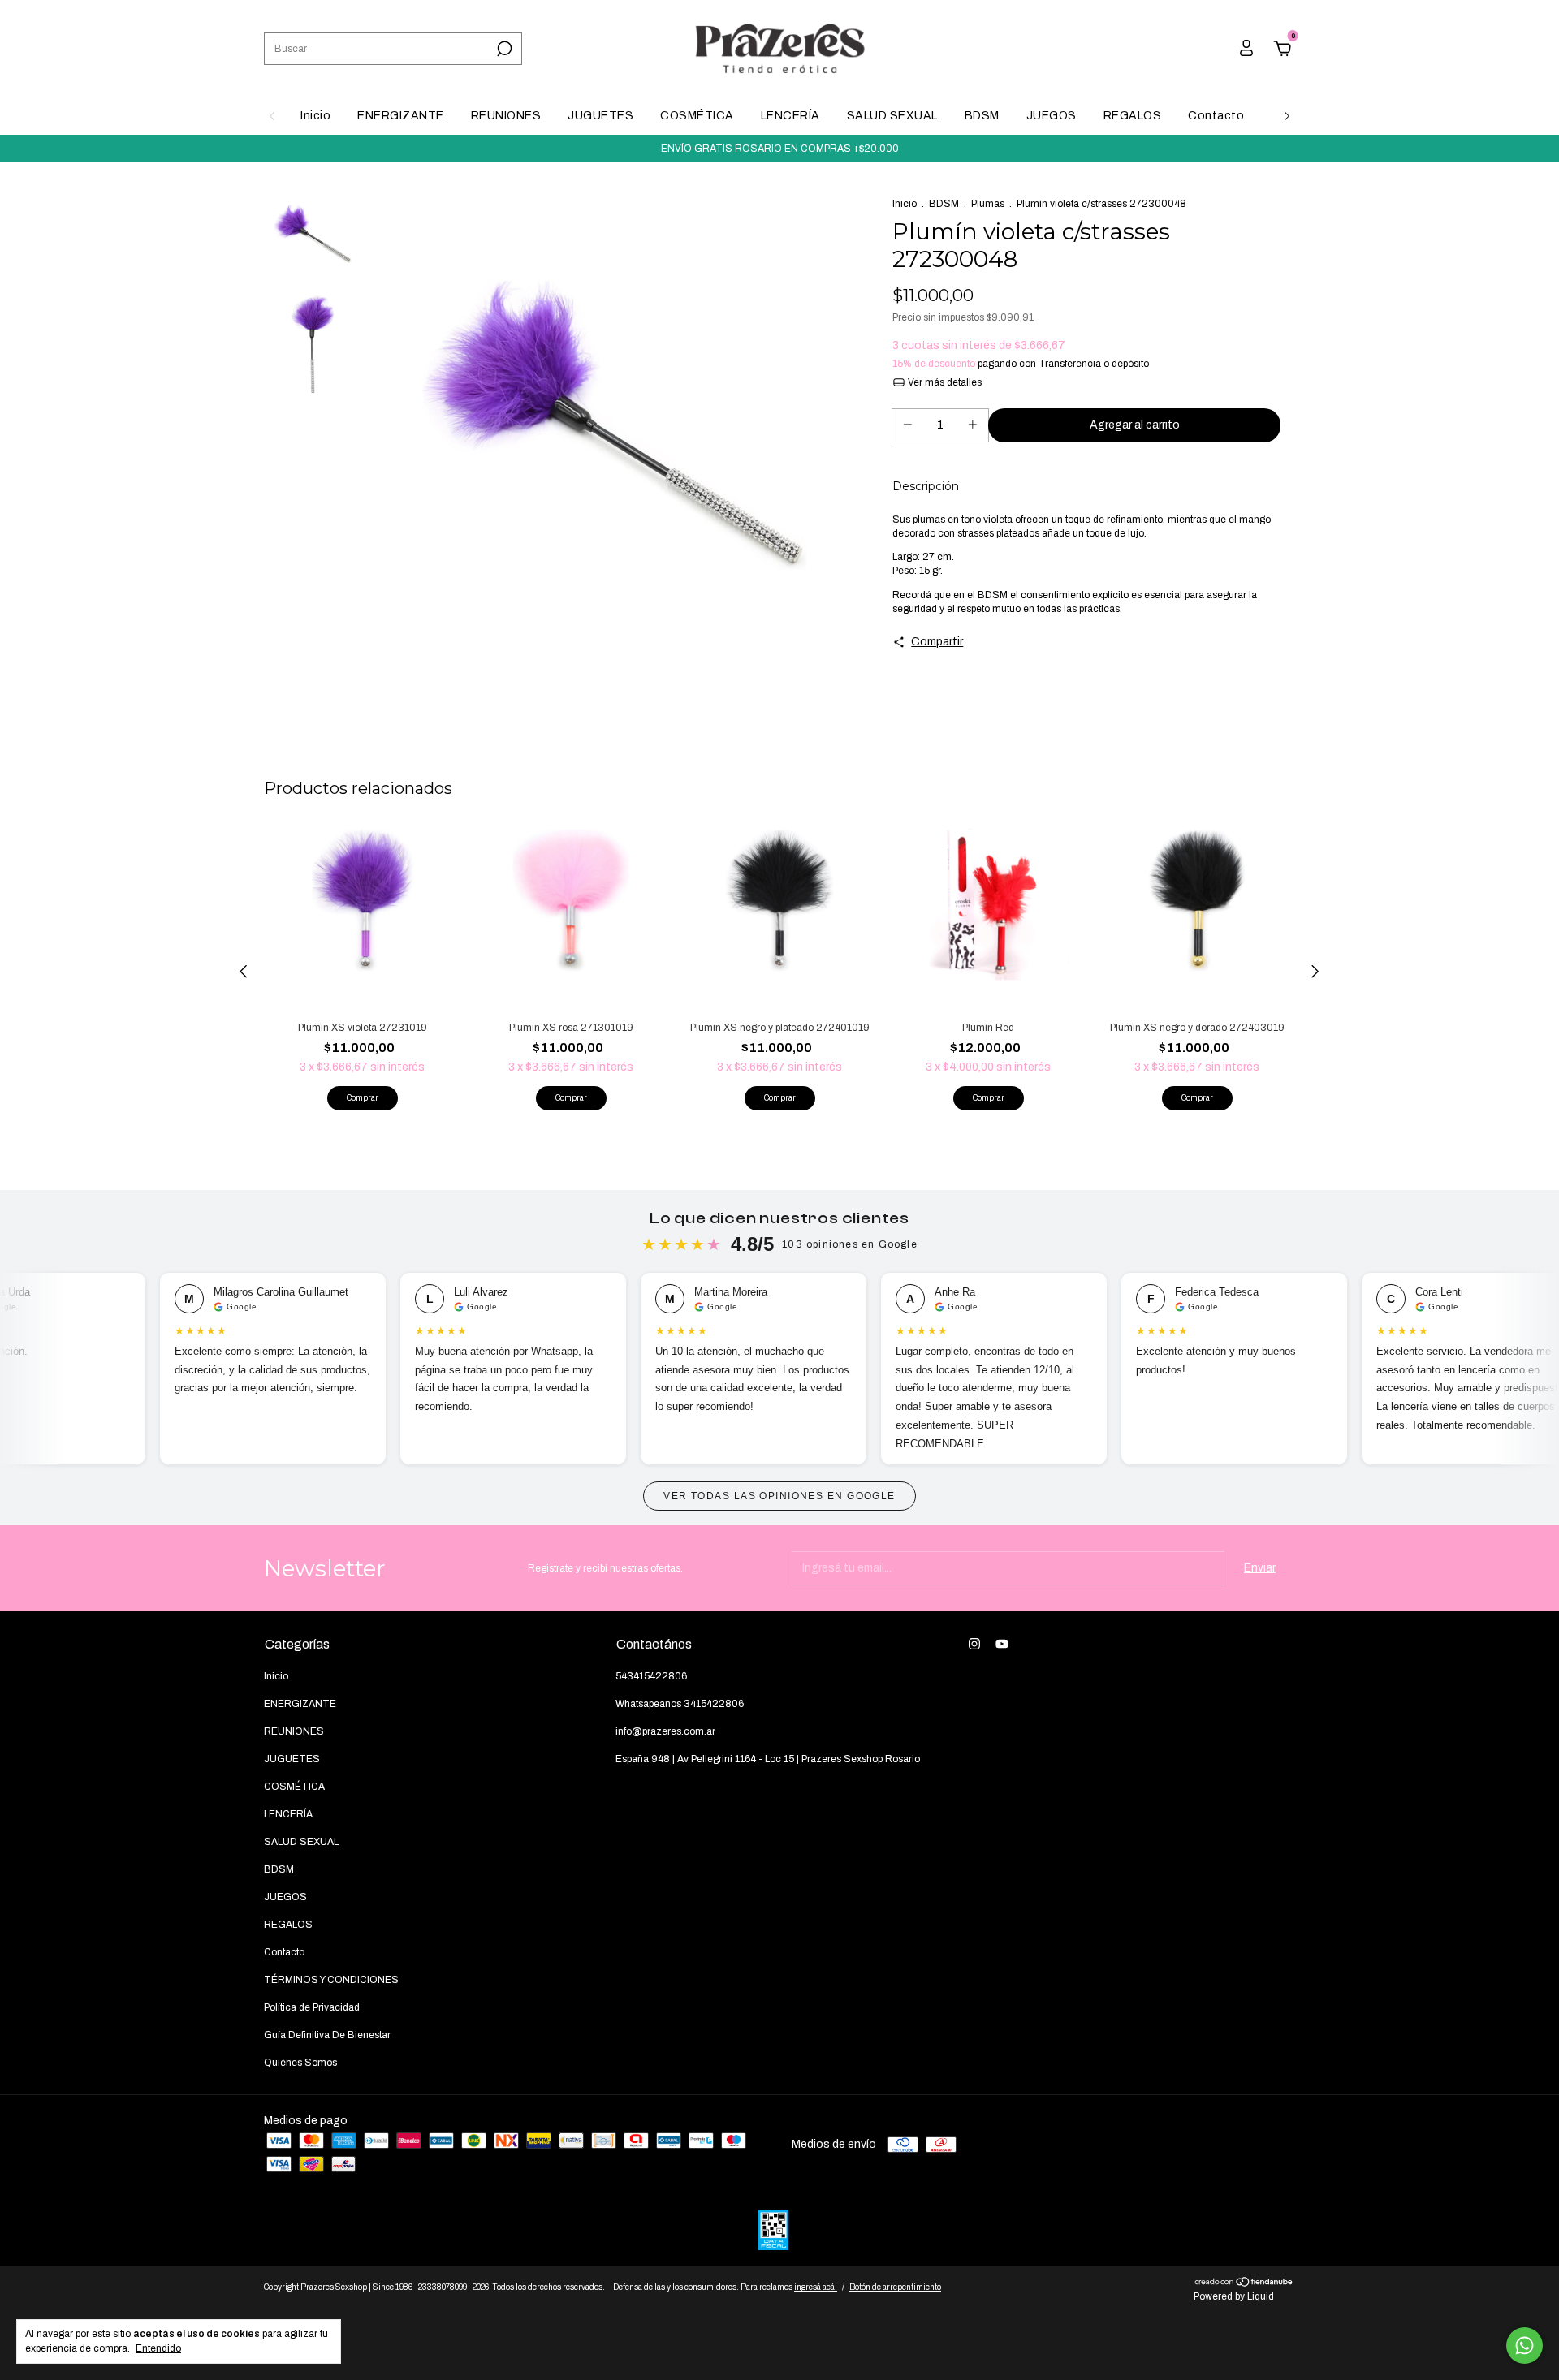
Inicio (315, 116)
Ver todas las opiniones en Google (779, 1496)
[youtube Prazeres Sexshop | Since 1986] (1002, 1644)
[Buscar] (503, 49)
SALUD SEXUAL (892, 116)
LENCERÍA (790, 116)
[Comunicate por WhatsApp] (1524, 2346)
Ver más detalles (944, 382)
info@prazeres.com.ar (665, 1731)
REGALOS (1133, 116)
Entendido (158, 2348)
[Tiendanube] (1244, 2284)
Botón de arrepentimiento (895, 2287)
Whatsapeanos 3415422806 (680, 1704)
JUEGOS (1052, 116)
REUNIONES (506, 116)
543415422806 (651, 1676)
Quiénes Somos (300, 2063)
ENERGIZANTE (401, 116)
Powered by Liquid (1234, 2296)
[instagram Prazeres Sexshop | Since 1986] (974, 1644)
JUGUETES (600, 116)
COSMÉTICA (697, 116)
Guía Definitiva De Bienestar (327, 2035)
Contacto (1216, 116)
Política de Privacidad (312, 2007)
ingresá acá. (816, 2287)
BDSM (982, 116)
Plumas (988, 204)
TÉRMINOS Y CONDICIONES (331, 1980)
